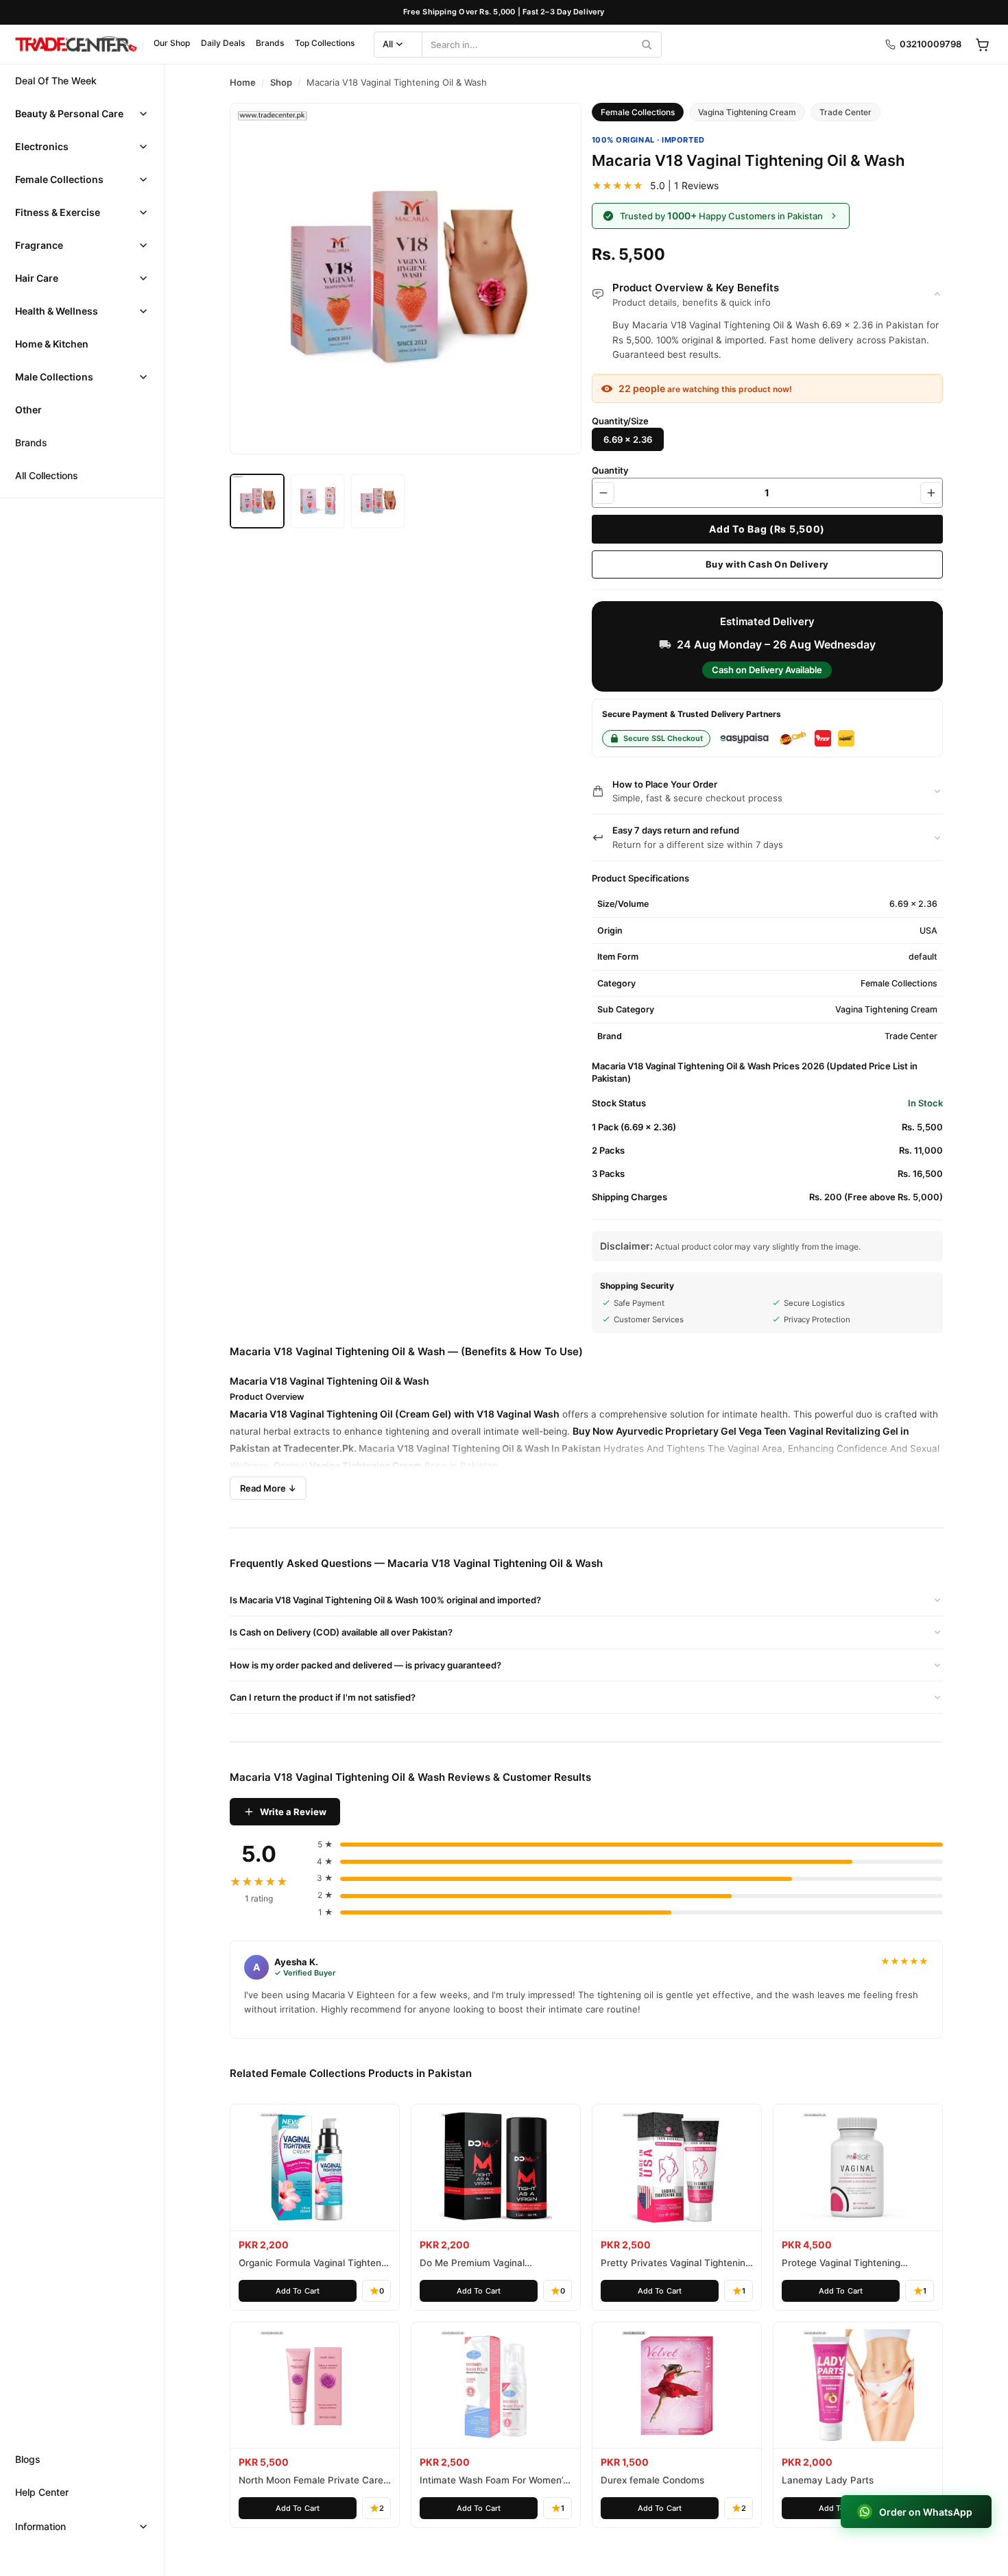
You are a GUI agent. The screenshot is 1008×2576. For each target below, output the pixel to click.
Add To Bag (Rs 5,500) (767, 529)
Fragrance (39, 245)
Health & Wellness (57, 311)
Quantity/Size (620, 421)
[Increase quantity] (931, 493)
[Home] (75, 45)
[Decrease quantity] (603, 493)
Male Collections (54, 377)
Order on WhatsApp (926, 2512)
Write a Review (293, 1812)
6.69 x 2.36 (628, 439)
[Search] (647, 45)
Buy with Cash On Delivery (767, 564)
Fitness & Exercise (58, 212)
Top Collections (325, 43)
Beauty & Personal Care (69, 113)
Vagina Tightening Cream (747, 112)
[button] (82, 114)
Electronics (42, 146)
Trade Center (845, 112)
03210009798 (931, 44)
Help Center (42, 2492)
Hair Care (37, 278)
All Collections (47, 475)
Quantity (610, 470)
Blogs (28, 2459)
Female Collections (59, 179)
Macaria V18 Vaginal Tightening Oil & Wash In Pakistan (480, 1448)
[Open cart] (982, 45)
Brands (270, 43)
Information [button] (40, 2526)
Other (28, 410)
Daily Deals (223, 43)
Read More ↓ (268, 1488)
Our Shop (172, 43)
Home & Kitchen (52, 344)
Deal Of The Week (56, 81)
